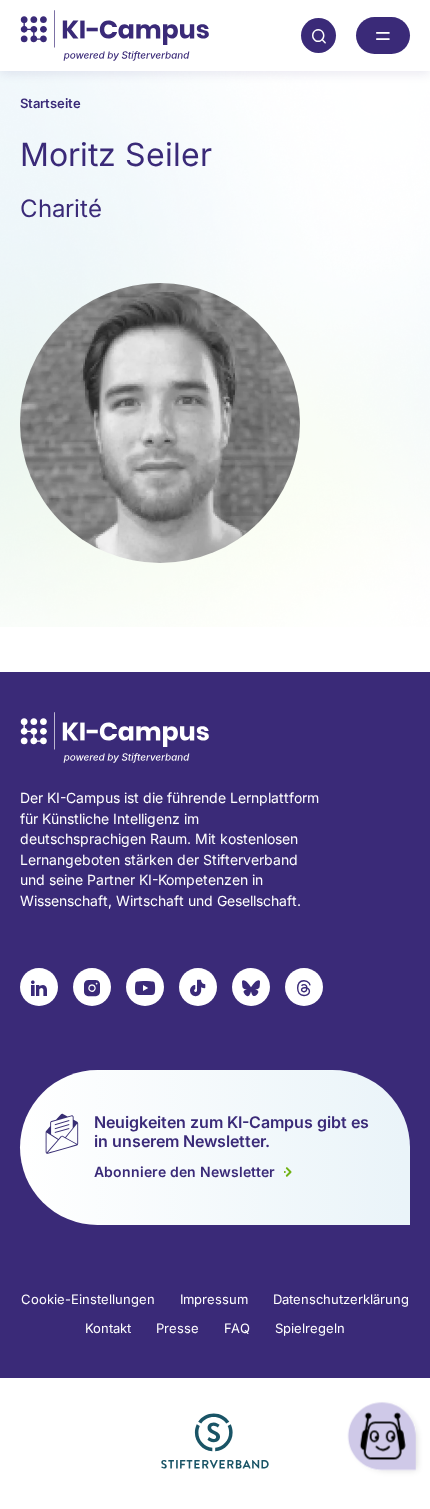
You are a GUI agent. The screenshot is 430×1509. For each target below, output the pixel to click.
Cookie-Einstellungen (88, 1299)
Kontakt (108, 1328)
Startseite (50, 103)
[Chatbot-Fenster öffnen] (385, 1439)
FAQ (237, 1328)
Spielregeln (310, 1328)
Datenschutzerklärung (341, 1299)
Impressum (214, 1299)
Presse (177, 1328)
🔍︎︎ (319, 35)
